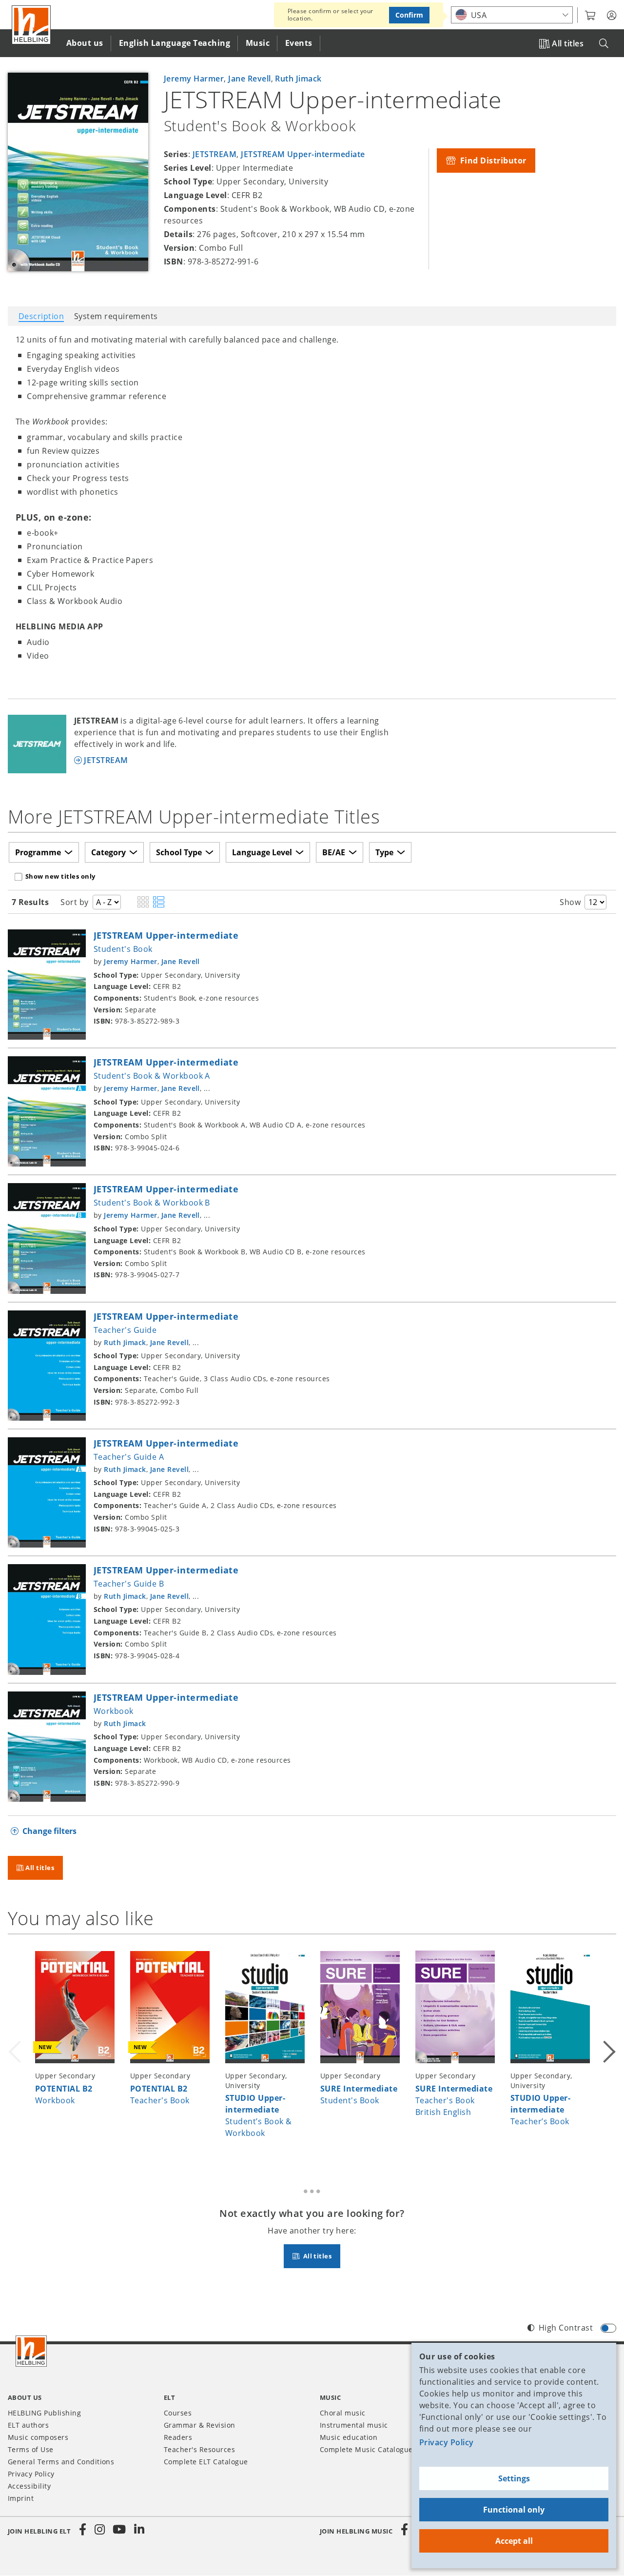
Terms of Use (31, 2449)
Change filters (49, 1831)
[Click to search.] (604, 44)
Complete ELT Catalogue (206, 2462)
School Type (179, 852)
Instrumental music (354, 2425)
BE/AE (334, 852)
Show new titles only (60, 876)
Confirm (409, 15)
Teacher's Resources (199, 2449)
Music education (349, 2437)
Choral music (343, 2413)
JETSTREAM (214, 154)
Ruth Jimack (298, 79)
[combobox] (512, 15)
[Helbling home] (31, 2351)
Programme (38, 852)
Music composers (38, 2437)
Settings (514, 2478)
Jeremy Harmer (194, 79)
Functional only (514, 2510)
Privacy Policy (447, 2442)
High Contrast (566, 2328)
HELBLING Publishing (44, 2413)
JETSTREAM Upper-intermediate (303, 154)
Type (384, 852)
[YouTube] (119, 2530)
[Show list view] (159, 903)
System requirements (116, 316)
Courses (178, 2413)
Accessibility (29, 2486)
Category (108, 852)
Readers (178, 2437)
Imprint (21, 2498)
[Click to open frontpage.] (31, 25)
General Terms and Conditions (61, 2462)
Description (41, 316)
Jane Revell (249, 79)
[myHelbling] (612, 16)
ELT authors (28, 2425)
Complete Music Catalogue (366, 2449)
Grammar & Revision (200, 2425)
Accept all (514, 2541)
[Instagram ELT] (100, 2530)
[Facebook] (83, 2530)
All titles (568, 43)
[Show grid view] (143, 903)
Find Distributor (492, 161)
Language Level (262, 852)
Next (608, 2050)
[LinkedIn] (139, 2530)
